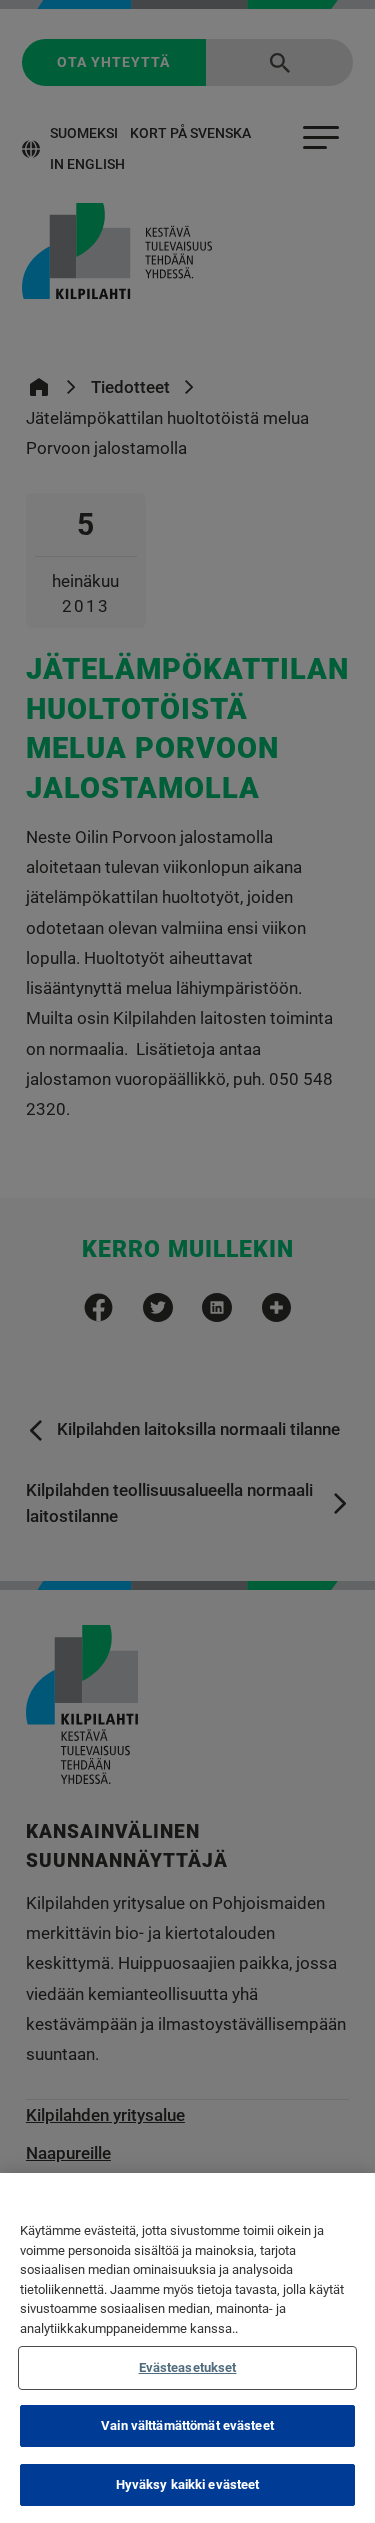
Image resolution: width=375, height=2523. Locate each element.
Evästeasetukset (188, 2367)
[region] (187, 2348)
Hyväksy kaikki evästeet (188, 2484)
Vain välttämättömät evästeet (187, 2425)
